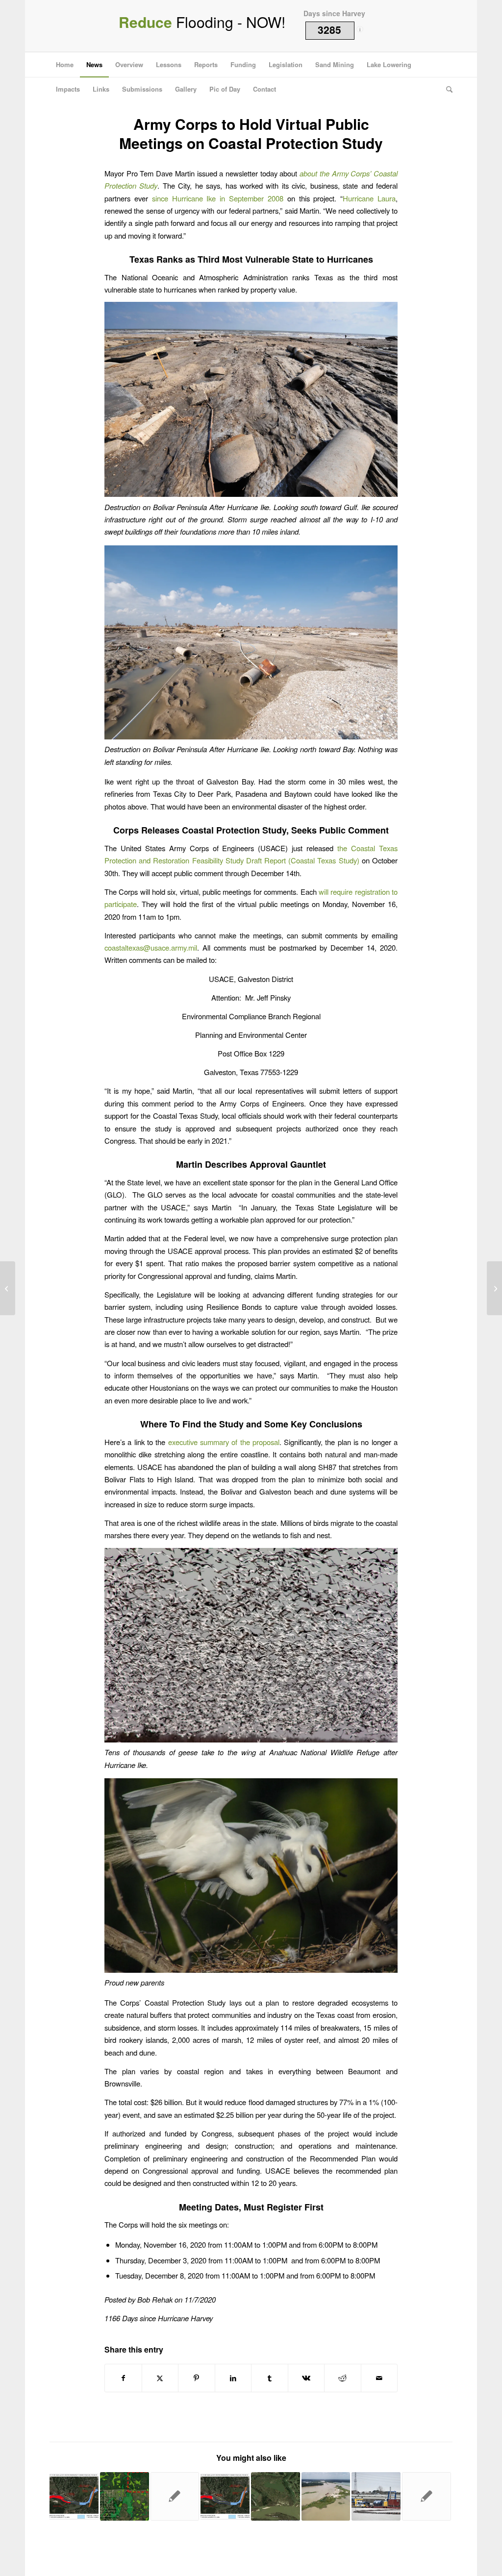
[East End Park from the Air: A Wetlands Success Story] (494, 1288)
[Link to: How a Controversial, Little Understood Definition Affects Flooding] (125, 2497)
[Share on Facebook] (123, 2378)
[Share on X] (160, 2378)
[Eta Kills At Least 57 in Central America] (8, 1288)
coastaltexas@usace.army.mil (151, 947)
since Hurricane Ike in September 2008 (218, 198)
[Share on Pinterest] (197, 2378)
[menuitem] (65, 65)
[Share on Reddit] (343, 2378)
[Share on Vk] (306, 2378)
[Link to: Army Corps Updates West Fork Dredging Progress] (74, 2497)
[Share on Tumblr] (270, 2378)
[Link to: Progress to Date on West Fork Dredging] (225, 2497)
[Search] (446, 89)
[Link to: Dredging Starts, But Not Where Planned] (175, 2497)
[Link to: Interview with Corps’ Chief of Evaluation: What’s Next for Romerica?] (276, 2497)
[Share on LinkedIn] (233, 2378)
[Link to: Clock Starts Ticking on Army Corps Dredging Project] (427, 2497)
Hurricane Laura (369, 198)
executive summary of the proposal (224, 1442)
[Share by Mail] (379, 2378)
